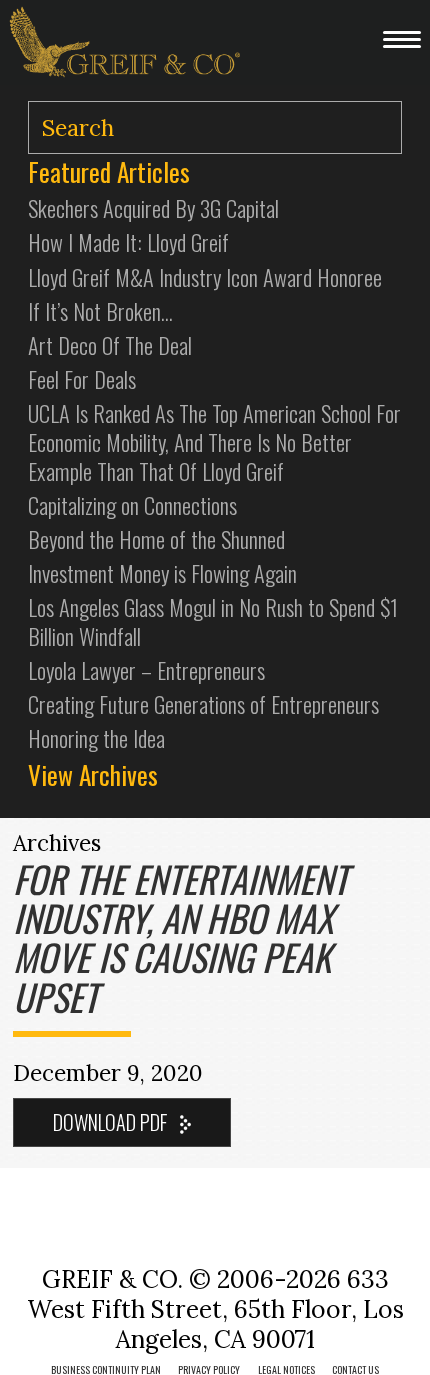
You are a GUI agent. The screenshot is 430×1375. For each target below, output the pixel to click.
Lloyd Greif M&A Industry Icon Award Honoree (205, 276)
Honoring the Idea (96, 737)
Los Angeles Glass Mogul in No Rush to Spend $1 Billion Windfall (213, 621)
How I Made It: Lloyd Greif (128, 241)
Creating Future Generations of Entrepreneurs (203, 703)
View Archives (93, 774)
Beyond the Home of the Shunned (156, 538)
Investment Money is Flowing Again (162, 572)
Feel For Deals (82, 378)
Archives (57, 843)
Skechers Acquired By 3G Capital (153, 207)
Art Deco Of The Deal (110, 344)
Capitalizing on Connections (132, 504)
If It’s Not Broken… (100, 310)
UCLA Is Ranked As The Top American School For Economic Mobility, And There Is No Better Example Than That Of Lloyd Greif (214, 441)
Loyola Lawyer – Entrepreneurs (146, 669)
